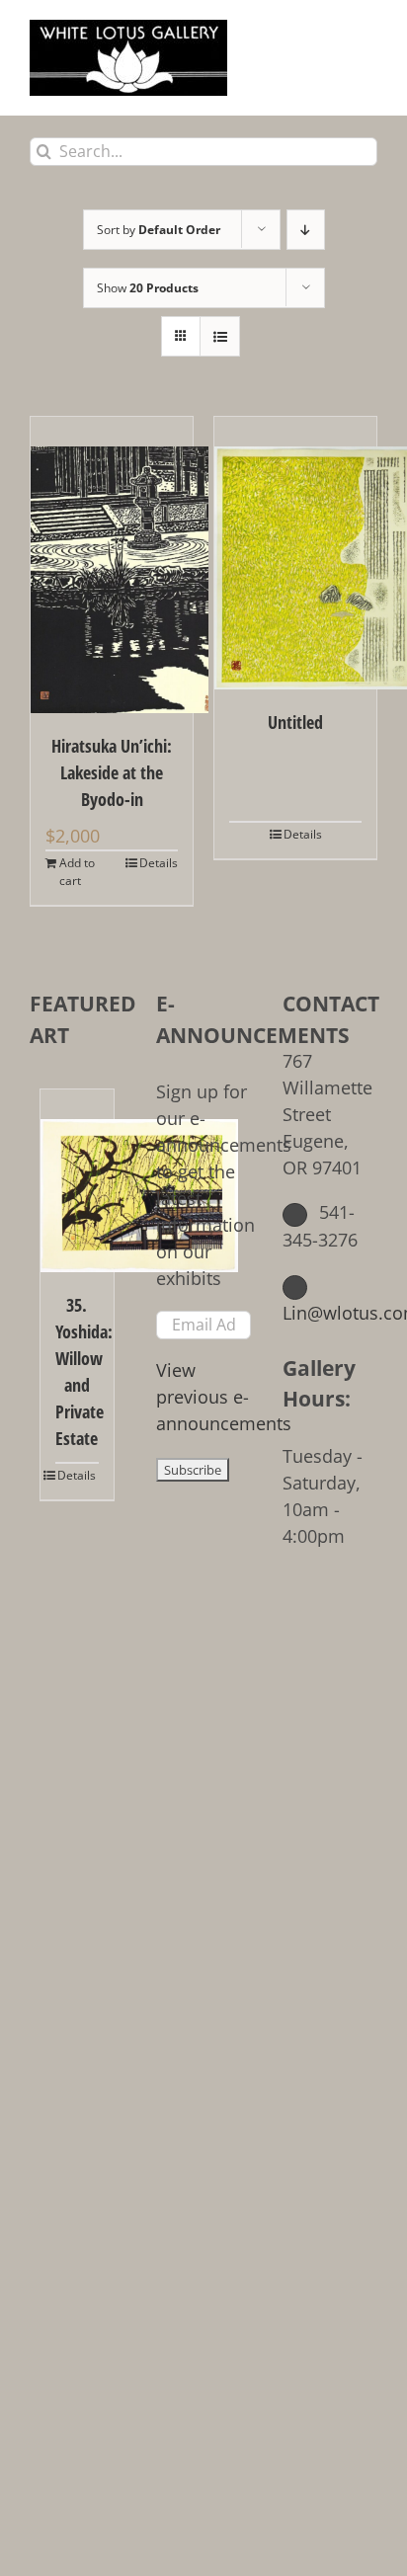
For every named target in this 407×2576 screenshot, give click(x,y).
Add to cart (77, 872)
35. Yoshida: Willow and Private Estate (77, 1371)
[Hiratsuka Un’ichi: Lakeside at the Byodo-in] (112, 565)
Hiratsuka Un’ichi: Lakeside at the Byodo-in (112, 772)
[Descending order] (306, 230)
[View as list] (220, 336)
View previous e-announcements (224, 1397)
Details (159, 863)
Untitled (295, 722)
